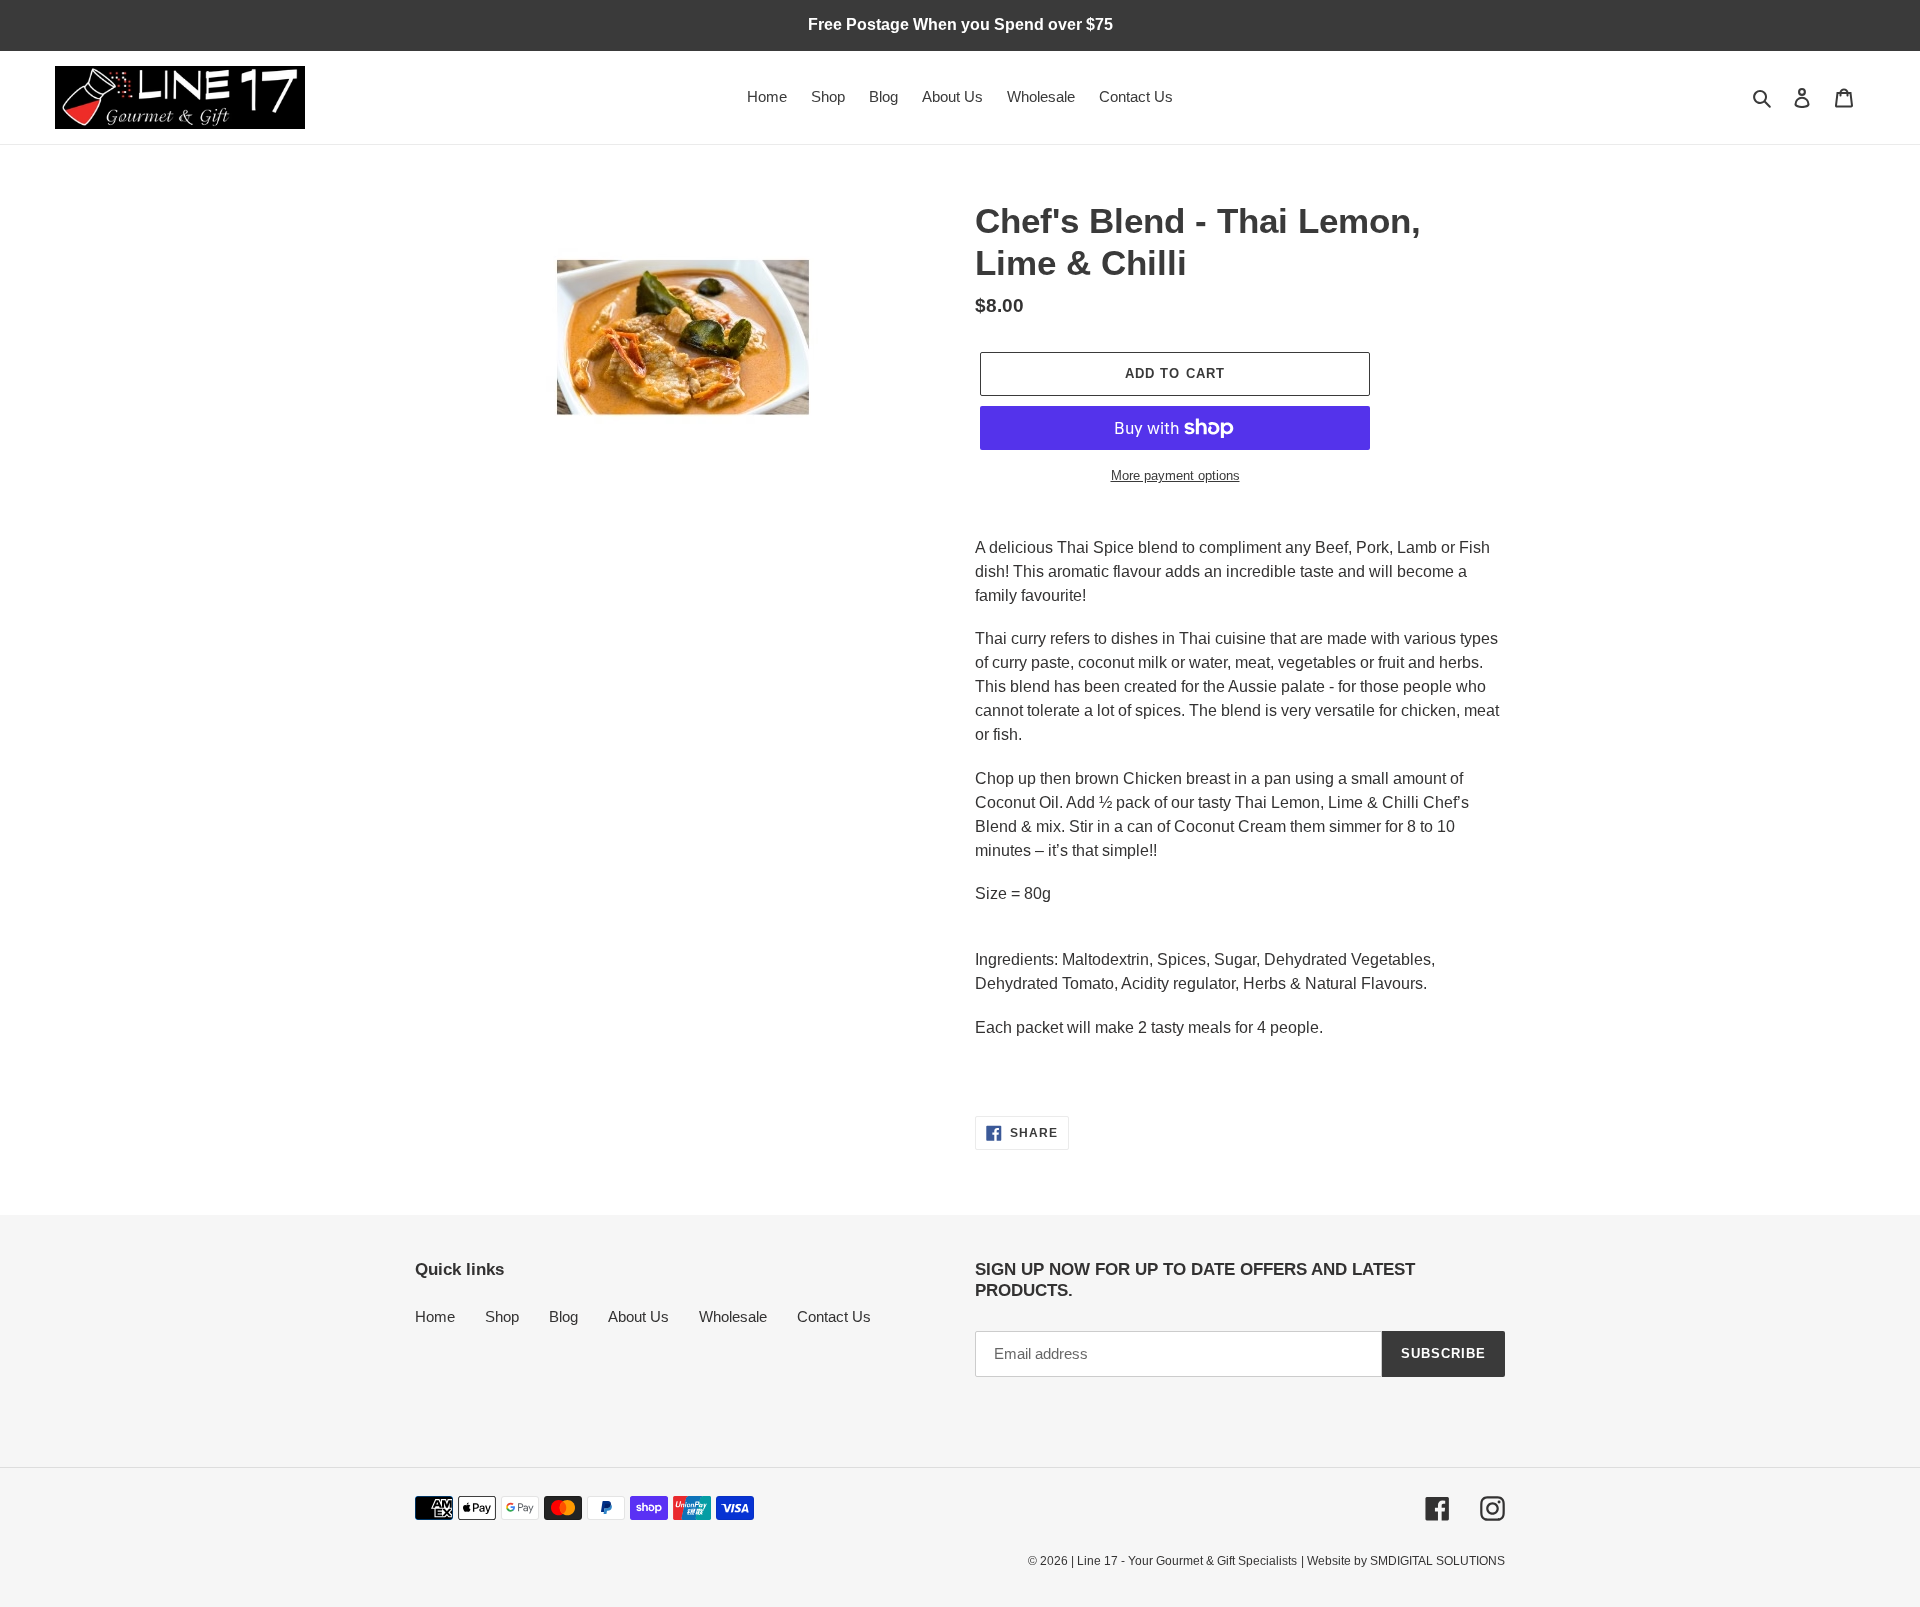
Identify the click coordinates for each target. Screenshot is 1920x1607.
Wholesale (733, 1316)
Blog (563, 1316)
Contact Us (834, 1316)
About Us (638, 1316)
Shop (502, 1316)
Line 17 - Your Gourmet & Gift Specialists (1187, 1561)
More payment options (1175, 475)
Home (435, 1316)
